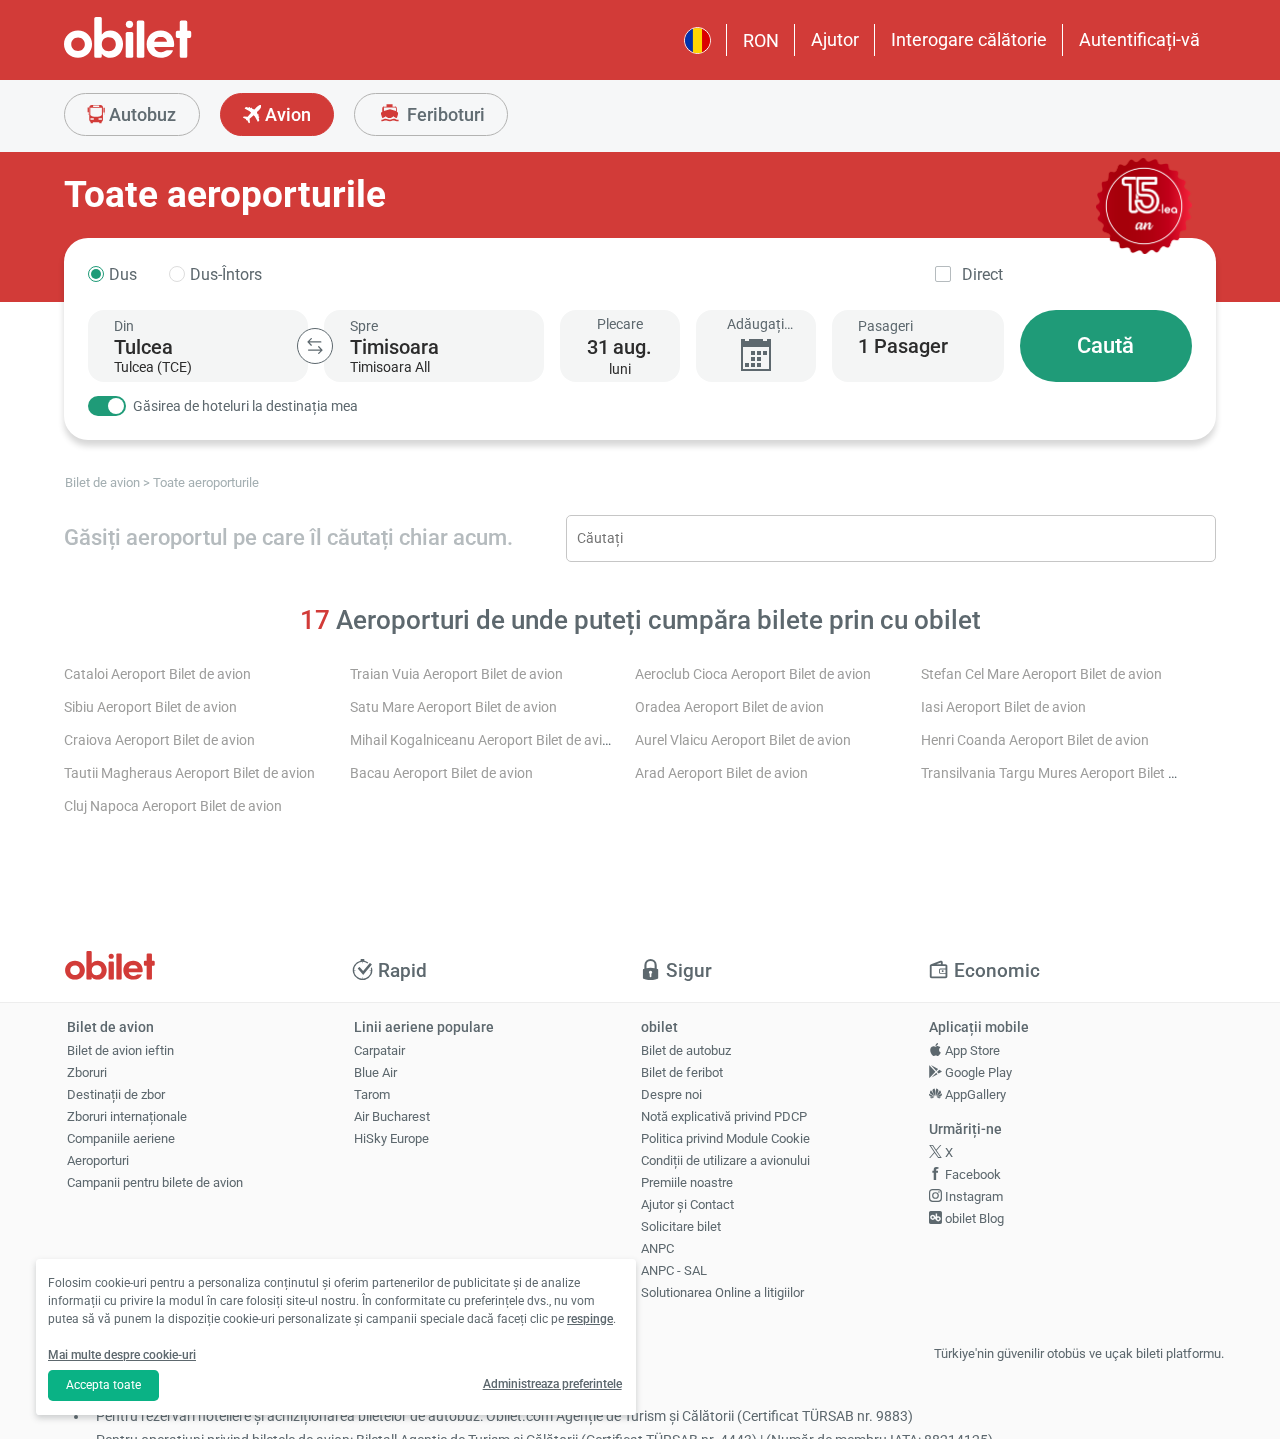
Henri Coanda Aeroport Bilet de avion (1035, 740)
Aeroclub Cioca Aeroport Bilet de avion (753, 674)
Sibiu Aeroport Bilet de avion (150, 707)
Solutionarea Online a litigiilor (722, 1292)
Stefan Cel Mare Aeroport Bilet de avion (1041, 674)
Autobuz (140, 114)
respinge (590, 1319)
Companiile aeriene (121, 1138)
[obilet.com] (176, 55)
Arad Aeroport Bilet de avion (721, 773)
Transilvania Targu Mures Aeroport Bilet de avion (1070, 773)
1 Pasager (903, 346)
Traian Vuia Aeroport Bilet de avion (456, 674)
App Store (971, 1050)
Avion (286, 114)
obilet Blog (973, 1218)
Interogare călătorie (969, 39)
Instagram (972, 1196)
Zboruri (87, 1072)
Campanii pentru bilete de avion (155, 1182)
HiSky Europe (391, 1138)
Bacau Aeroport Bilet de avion (441, 773)
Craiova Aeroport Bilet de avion (159, 740)
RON (761, 40)
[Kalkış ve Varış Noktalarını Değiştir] (315, 346)
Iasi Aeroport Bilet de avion (1003, 707)
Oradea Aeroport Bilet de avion (729, 707)
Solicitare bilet (681, 1226)
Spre (364, 326)
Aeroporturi (98, 1160)
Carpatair (379, 1050)
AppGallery (974, 1094)
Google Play (977, 1072)
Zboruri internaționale (127, 1116)
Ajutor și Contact (687, 1204)
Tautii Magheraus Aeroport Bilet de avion (189, 773)
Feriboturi (444, 114)
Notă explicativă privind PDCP (724, 1116)
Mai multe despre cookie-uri (122, 1355)
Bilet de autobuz (686, 1050)
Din (124, 326)
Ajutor (835, 39)
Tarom (372, 1094)
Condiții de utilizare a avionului (725, 1160)
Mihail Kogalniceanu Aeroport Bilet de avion (484, 740)
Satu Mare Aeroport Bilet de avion (453, 707)
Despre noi (671, 1094)
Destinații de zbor (116, 1094)
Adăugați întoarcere (755, 324)
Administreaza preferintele (552, 1384)
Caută (1105, 345)
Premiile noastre (687, 1182)
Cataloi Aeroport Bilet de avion (157, 674)
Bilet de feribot (682, 1072)
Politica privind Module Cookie (725, 1138)
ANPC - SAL (674, 1270)
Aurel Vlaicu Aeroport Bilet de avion (743, 740)
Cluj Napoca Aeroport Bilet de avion (173, 806)
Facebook (971, 1174)
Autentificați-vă (1139, 39)
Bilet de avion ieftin (120, 1050)
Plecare (620, 324)
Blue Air (375, 1072)
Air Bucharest (392, 1116)
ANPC (657, 1248)
